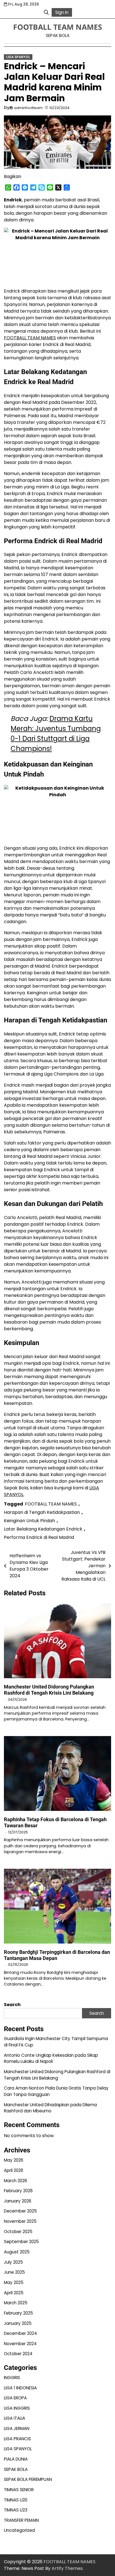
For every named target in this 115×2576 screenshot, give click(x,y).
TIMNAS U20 (16, 2500)
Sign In (62, 12)
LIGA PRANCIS (17, 2439)
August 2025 (17, 2252)
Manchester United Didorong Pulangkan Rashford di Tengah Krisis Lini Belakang (49, 1690)
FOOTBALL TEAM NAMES (58, 27)
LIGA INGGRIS (17, 2408)
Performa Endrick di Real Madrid (39, 1537)
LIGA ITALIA (15, 2418)
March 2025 (16, 2303)
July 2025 (13, 2262)
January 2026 (18, 2201)
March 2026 (15, 2181)
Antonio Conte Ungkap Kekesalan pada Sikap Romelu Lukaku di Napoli (51, 2058)
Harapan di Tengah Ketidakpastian (42, 1512)
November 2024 (20, 2344)
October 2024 (18, 2354)
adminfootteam (28, 108)
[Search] (46, 12)
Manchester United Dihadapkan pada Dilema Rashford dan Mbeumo (50, 2108)
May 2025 (14, 2282)
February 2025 (18, 2313)
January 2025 (18, 2323)
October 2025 (18, 2232)
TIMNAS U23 (16, 2510)
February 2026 (18, 2191)
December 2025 (20, 2211)
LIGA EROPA (15, 2398)
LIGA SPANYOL (18, 57)
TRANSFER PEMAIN (21, 2520)
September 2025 (21, 2242)
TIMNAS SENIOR (19, 2490)
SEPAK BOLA (16, 2469)
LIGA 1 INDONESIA (20, 2388)
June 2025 (14, 2272)
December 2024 (20, 2333)
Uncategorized (19, 2530)
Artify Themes (67, 2568)
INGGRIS (12, 2378)
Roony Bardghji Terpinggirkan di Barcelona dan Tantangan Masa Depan (57, 1955)
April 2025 (14, 2293)
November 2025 (20, 2221)
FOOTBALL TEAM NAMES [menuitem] (30, 338)
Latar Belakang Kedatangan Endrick (43, 1529)
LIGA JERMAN (17, 2428)
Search (12, 2005)
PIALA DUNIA (16, 2459)
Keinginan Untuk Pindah (29, 1521)
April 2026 (14, 2170)
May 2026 (14, 2160)
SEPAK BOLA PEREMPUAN (28, 2479)
